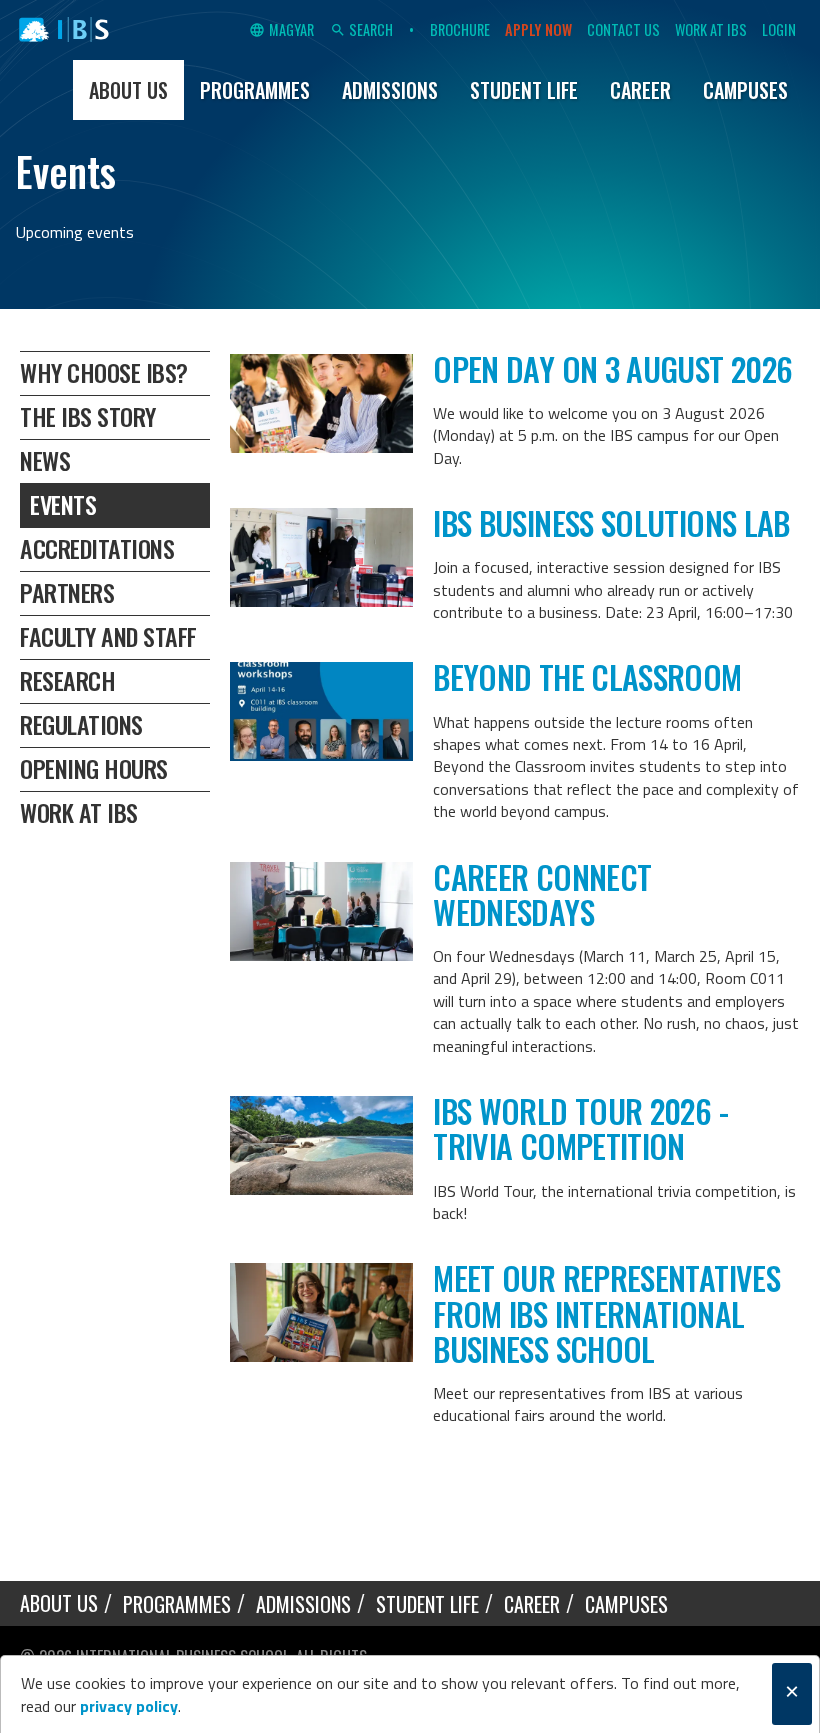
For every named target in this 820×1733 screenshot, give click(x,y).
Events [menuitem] (63, 504)
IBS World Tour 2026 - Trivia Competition (580, 1128)
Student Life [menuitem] (524, 90)
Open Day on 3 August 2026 (612, 368)
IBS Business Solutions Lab (611, 522)
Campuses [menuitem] (745, 90)
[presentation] (321, 403)
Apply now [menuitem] (538, 30)
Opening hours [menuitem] (94, 768)
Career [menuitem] (640, 90)
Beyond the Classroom (587, 676)
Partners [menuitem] (67, 592)
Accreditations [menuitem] (97, 548)
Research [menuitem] (67, 680)
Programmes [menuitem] (255, 90)
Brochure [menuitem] (460, 30)
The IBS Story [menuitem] (88, 416)
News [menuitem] (45, 460)
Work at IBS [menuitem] (711, 30)
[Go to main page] (64, 30)
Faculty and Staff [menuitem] (108, 636)
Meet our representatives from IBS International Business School (606, 1312)
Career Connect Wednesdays (542, 894)
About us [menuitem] (128, 90)
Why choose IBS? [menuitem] (104, 372)
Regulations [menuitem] (81, 724)
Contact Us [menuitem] (623, 30)
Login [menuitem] (779, 30)
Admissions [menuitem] (390, 90)
